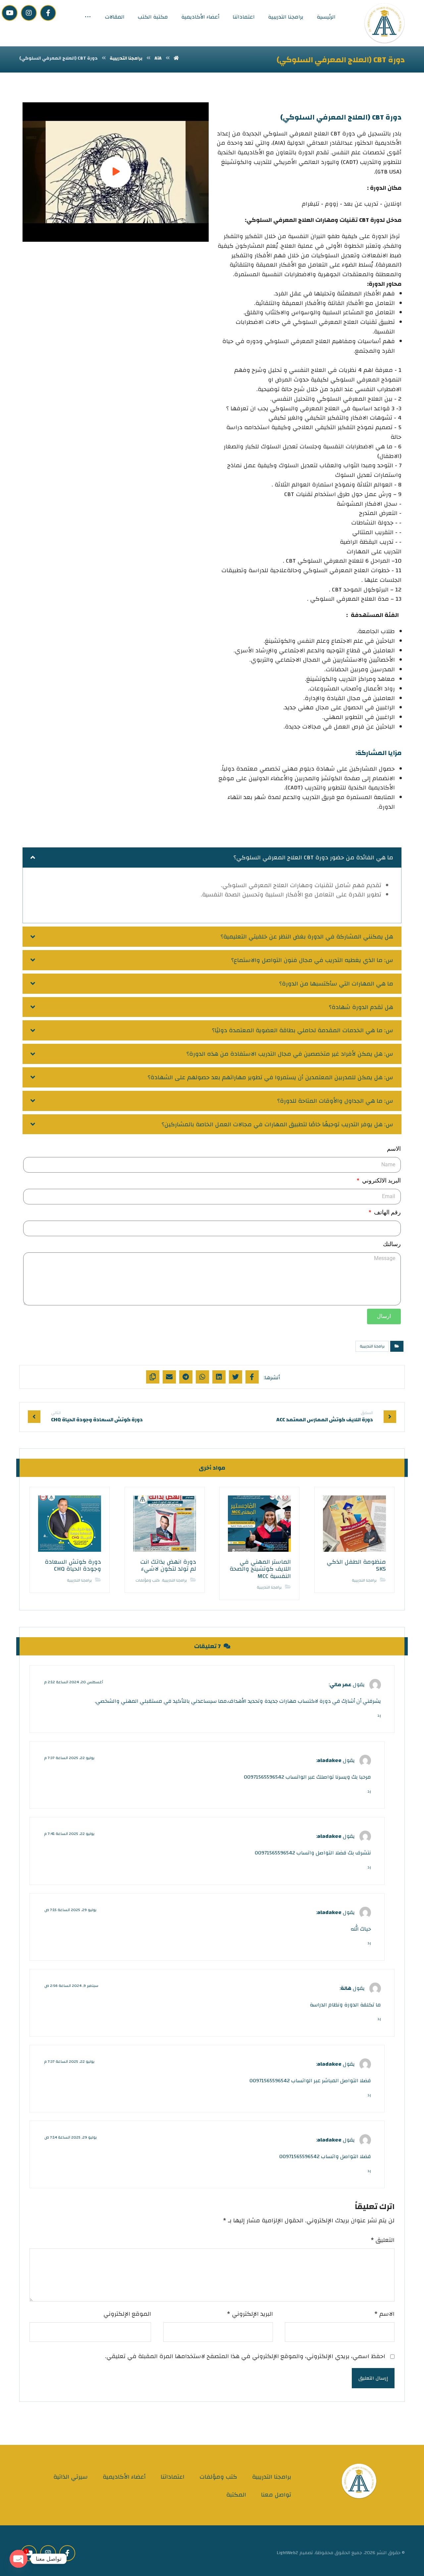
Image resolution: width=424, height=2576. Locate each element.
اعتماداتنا (173, 2477)
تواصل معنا (276, 2495)
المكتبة (236, 2495)
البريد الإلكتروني (250, 2314)
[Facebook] (48, 13)
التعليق (383, 2240)
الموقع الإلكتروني (127, 2314)
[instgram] (29, 13)
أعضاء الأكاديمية (124, 2477)
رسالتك (392, 1244)
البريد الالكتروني (381, 1180)
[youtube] (10, 13)
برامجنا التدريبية (372, 1346)
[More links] (88, 17)
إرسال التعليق (373, 2378)
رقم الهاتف (387, 1212)
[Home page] (176, 58)
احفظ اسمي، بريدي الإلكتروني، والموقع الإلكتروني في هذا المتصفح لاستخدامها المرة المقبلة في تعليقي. (245, 2357)
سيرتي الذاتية (71, 2477)
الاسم (394, 1149)
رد (379, 1716)
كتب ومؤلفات (148, 1580)
